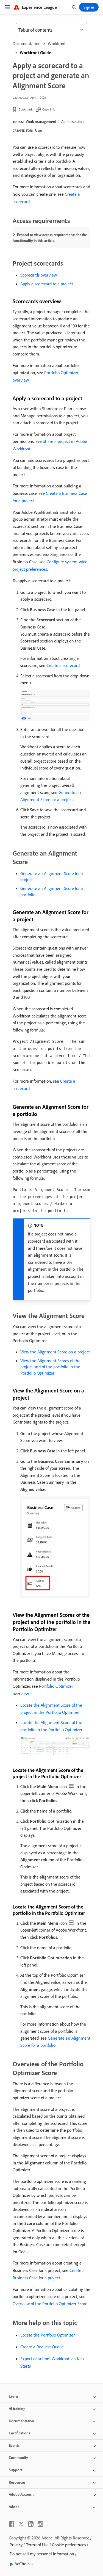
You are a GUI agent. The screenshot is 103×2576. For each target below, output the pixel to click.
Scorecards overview (39, 275)
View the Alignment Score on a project (55, 1352)
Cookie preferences (69, 2545)
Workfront (57, 43)
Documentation (27, 43)
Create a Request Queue (42, 2347)
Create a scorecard (63, 665)
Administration (72, 122)
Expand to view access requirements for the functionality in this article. (50, 238)
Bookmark (26, 109)
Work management (41, 122)
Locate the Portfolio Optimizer (48, 2335)
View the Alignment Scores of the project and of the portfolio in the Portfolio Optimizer (50, 1367)
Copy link (49, 109)
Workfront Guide (35, 53)
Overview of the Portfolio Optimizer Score (50, 2304)
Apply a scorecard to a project (47, 284)
